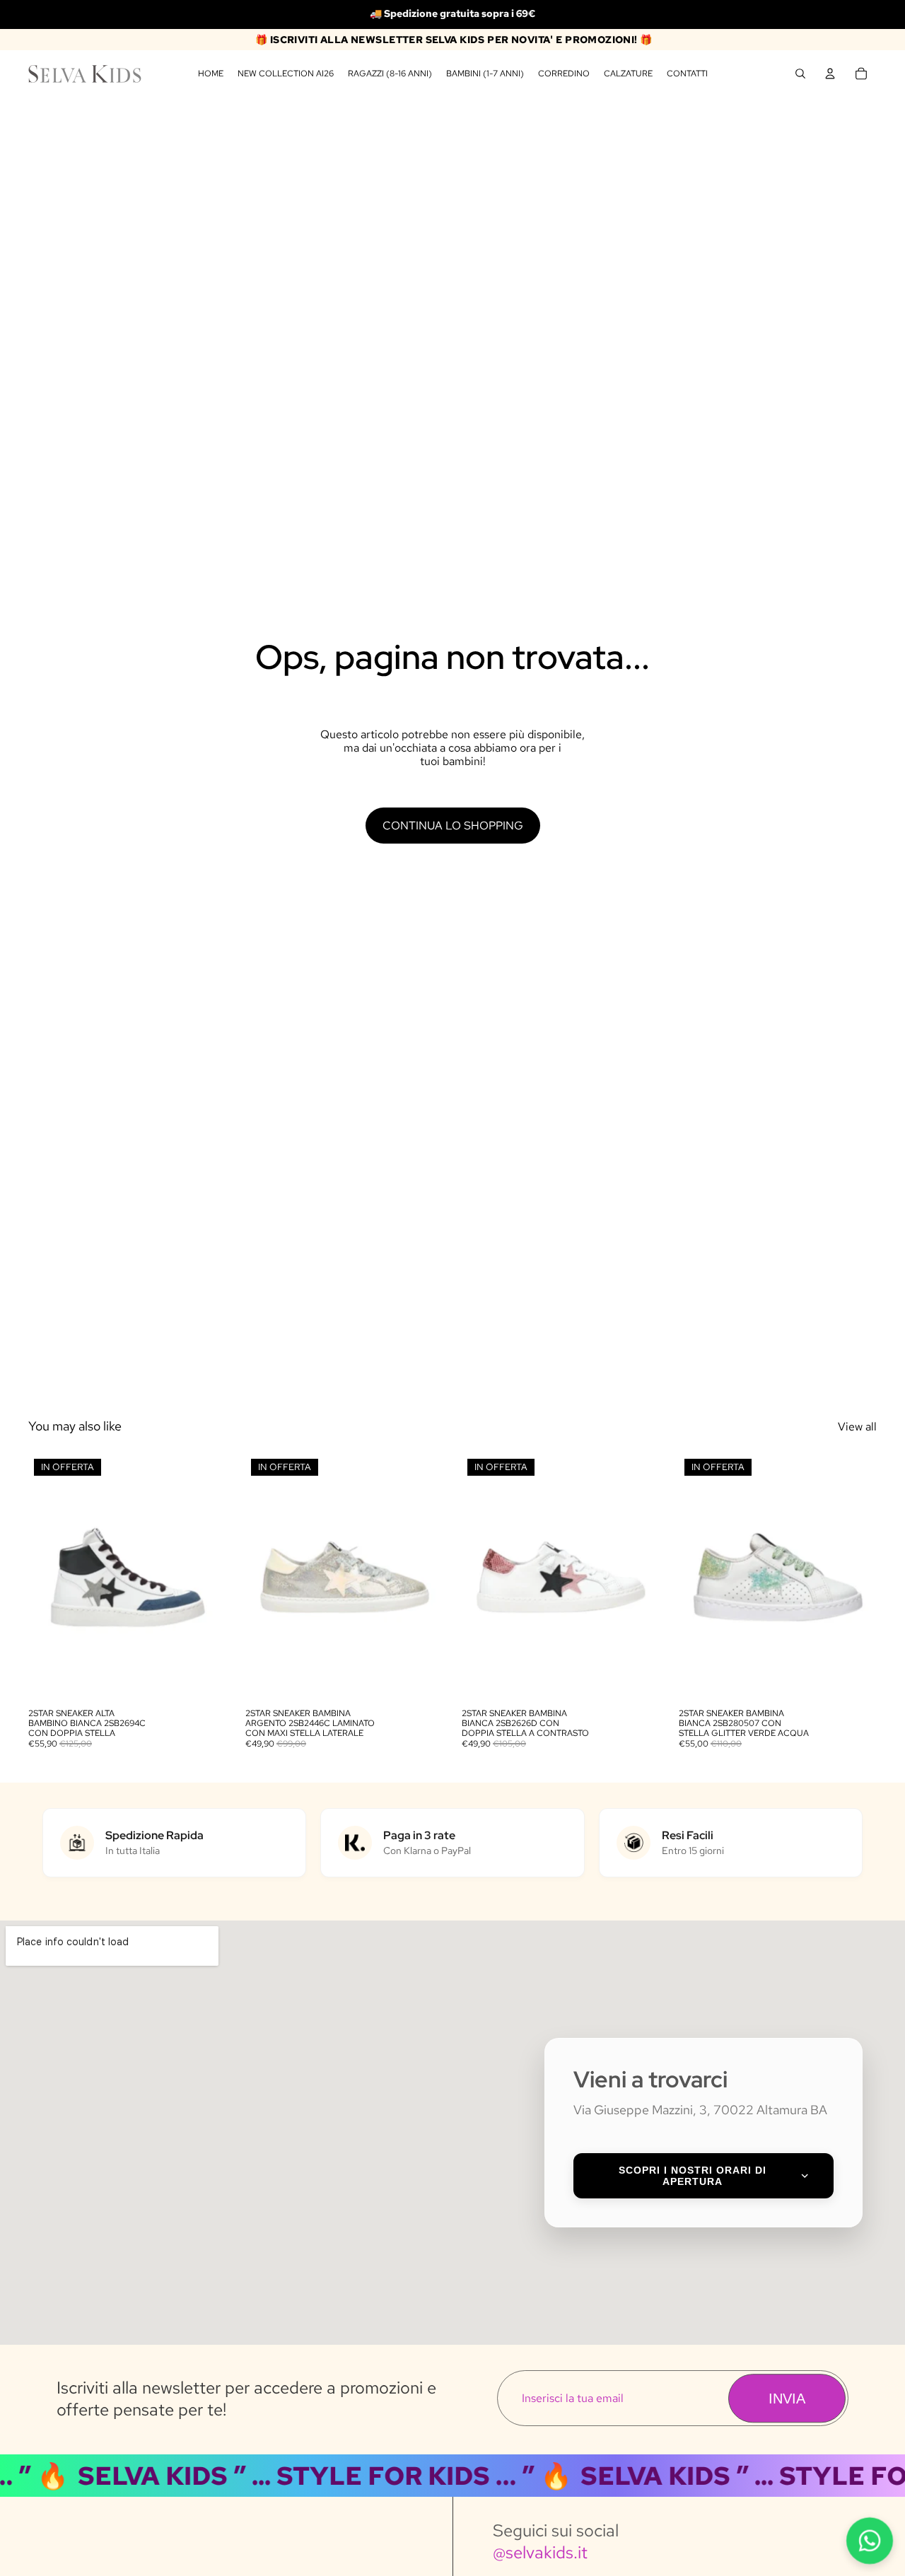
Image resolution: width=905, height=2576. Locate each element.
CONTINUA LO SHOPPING (453, 826)
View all (857, 1427)
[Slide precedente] (49, 1577)
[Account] (830, 74)
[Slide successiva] (206, 1577)
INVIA (787, 2399)
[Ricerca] (800, 74)
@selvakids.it (540, 2552)
